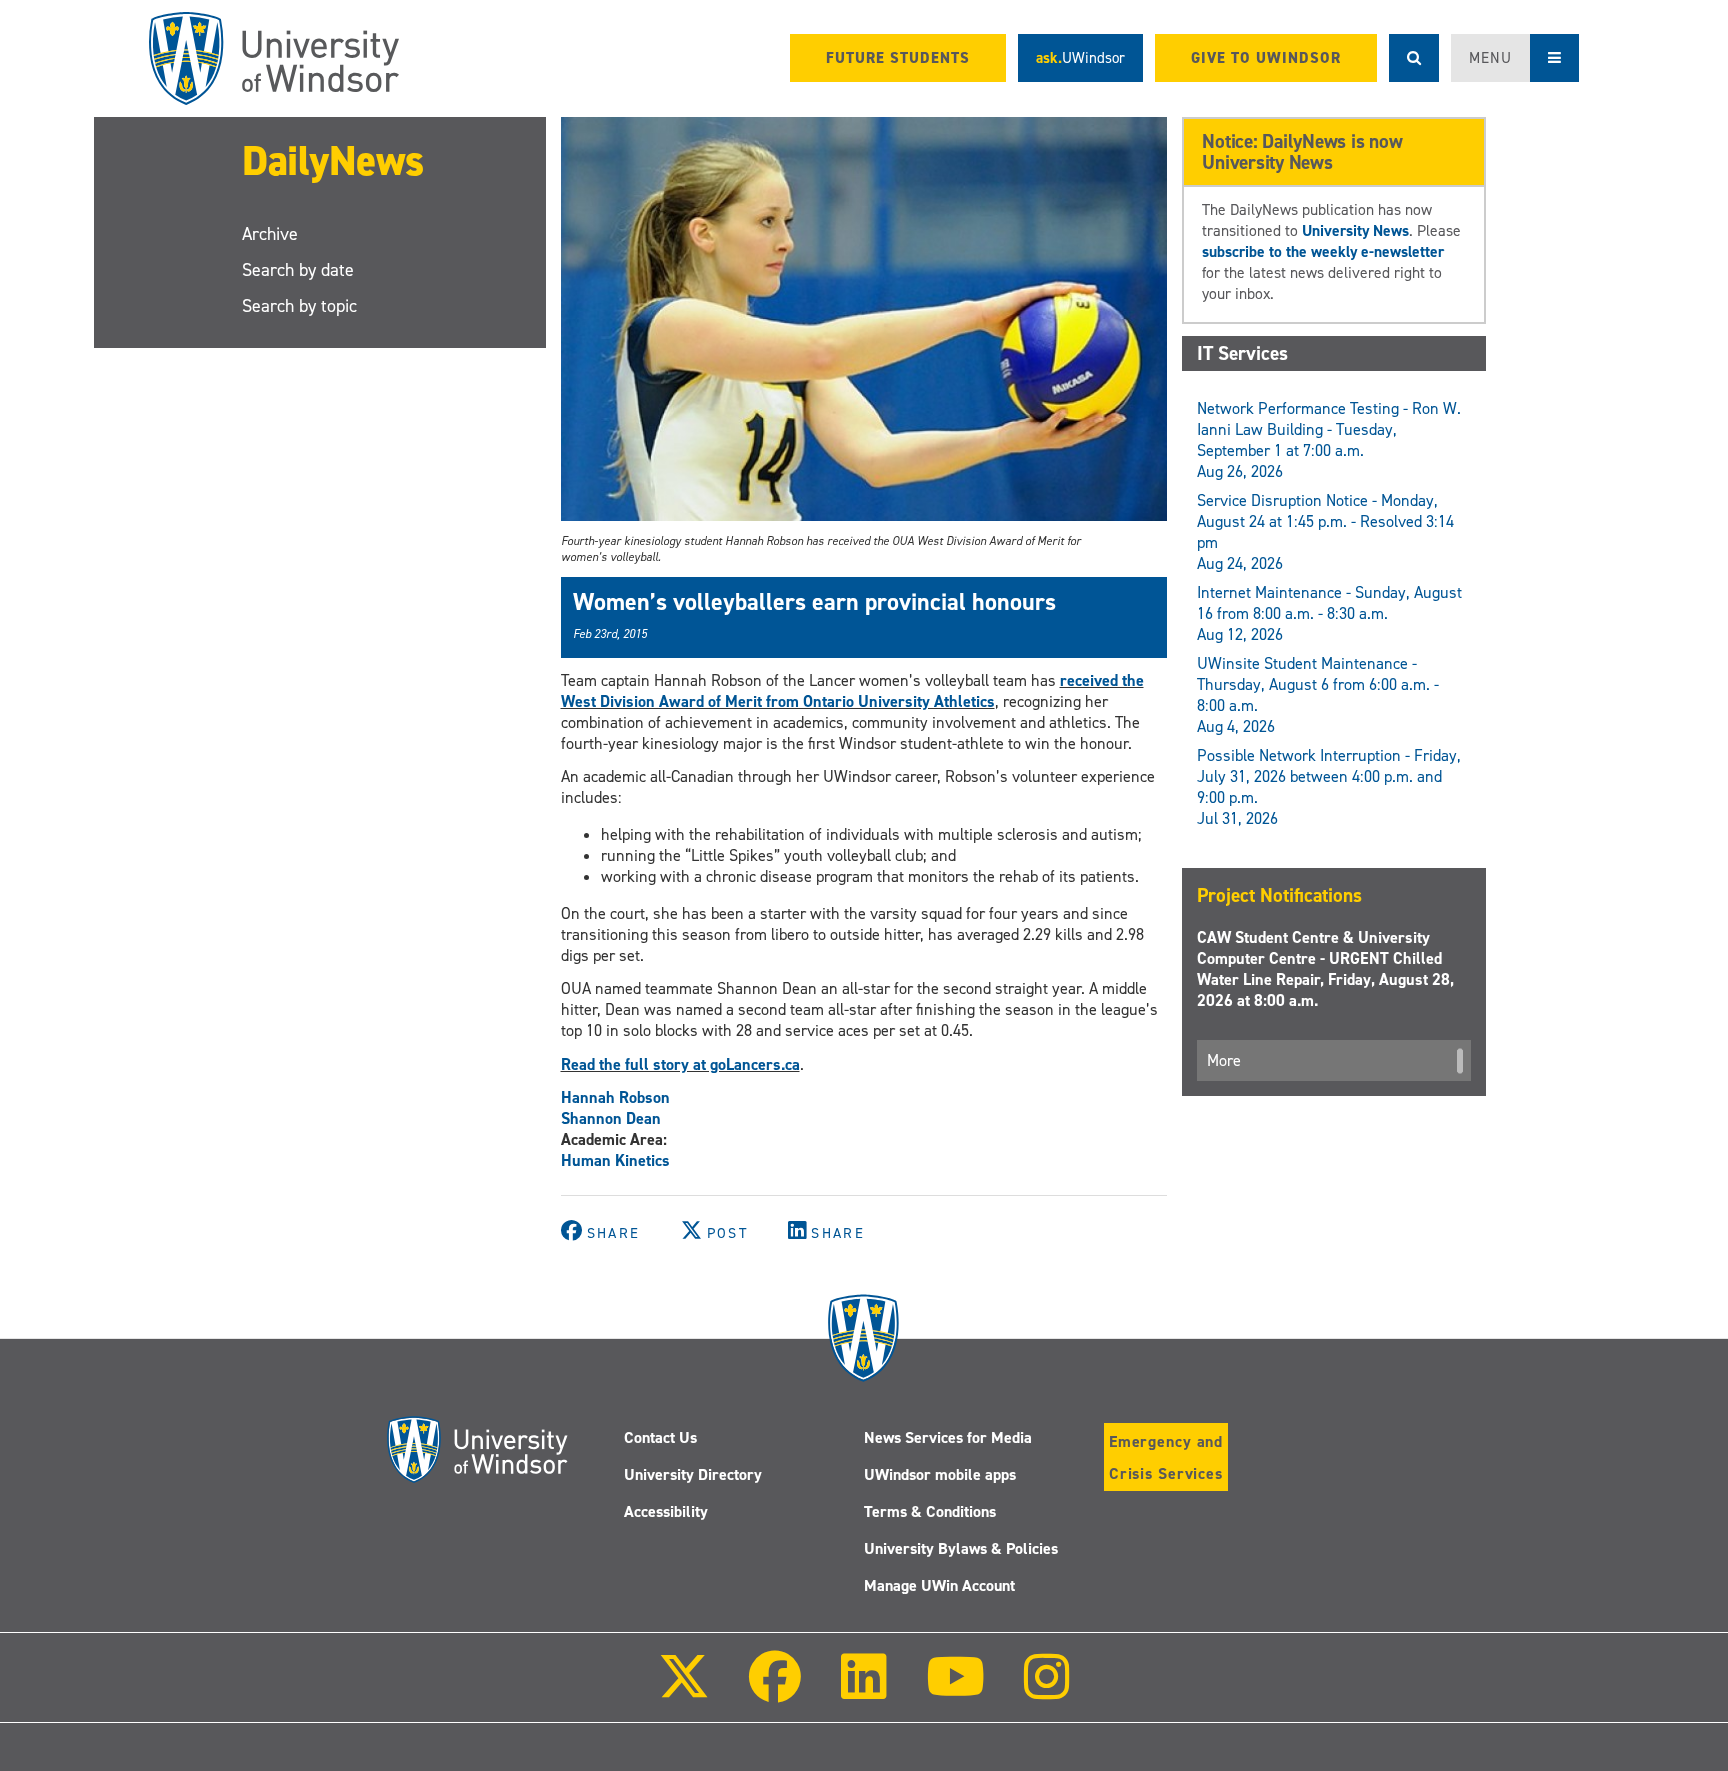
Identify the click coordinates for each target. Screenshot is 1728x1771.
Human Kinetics (615, 1160)
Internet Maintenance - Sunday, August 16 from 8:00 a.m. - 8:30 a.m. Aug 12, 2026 (1329, 613)
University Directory (693, 1474)
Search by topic (299, 306)
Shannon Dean (611, 1118)
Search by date (298, 270)
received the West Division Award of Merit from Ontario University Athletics (852, 691)
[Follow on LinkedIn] (863, 1690)
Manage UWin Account (939, 1585)
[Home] (274, 58)
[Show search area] (1414, 58)
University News (1355, 230)
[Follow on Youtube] (955, 1690)
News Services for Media (948, 1437)
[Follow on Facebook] (775, 1690)
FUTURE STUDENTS (898, 58)
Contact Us (660, 1437)
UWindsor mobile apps (940, 1474)
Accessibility (666, 1511)
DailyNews (333, 160)
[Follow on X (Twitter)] (684, 1690)
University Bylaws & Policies (961, 1548)
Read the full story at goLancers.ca (680, 1064)
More (1224, 1060)
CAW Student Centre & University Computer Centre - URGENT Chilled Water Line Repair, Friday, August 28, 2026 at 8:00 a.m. (1325, 969)
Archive (270, 234)
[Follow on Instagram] (1047, 1690)
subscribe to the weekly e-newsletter (1323, 251)
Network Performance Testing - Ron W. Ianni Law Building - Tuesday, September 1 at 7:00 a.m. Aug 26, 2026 (1329, 440)
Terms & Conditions (930, 1511)
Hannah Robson (615, 1097)
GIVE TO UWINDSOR (1266, 58)
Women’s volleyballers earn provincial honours (814, 602)
